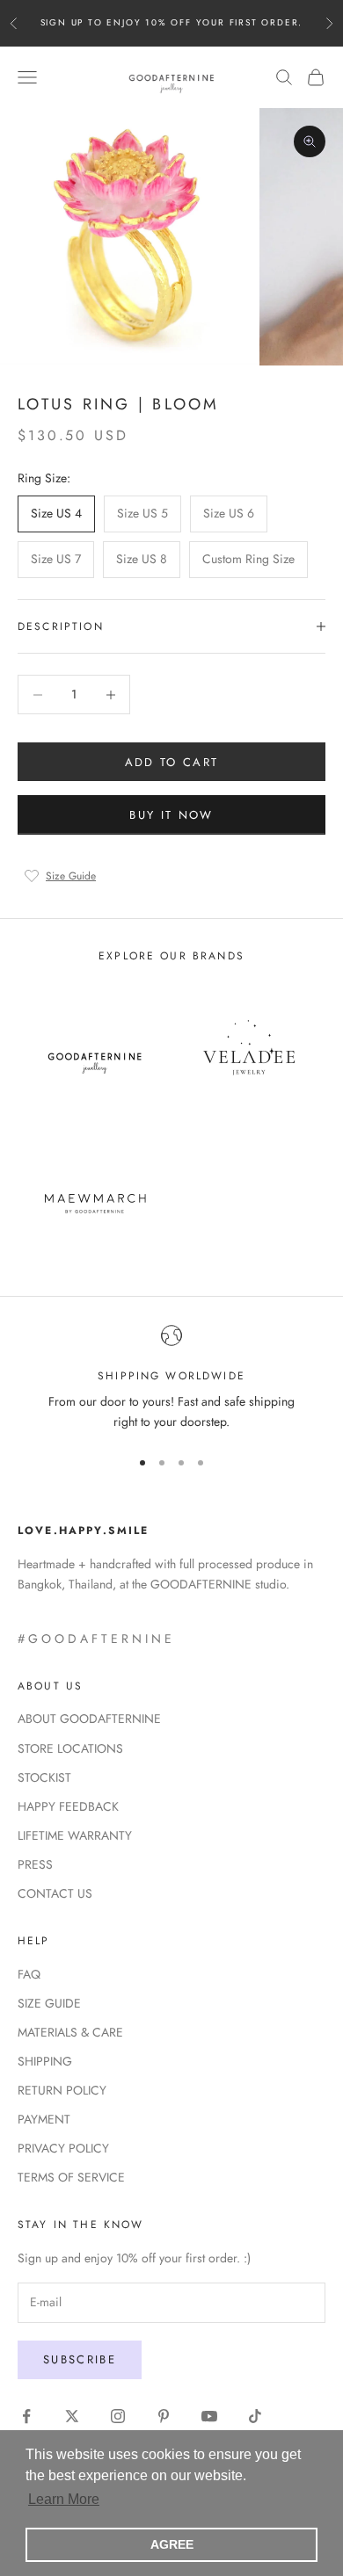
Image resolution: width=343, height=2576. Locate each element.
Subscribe (80, 2359)
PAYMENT (44, 2119)
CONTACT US (55, 1893)
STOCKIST (44, 1777)
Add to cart (172, 762)
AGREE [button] (172, 2544)
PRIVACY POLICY (63, 2148)
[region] (171, 1379)
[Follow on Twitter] (72, 2416)
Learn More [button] (64, 2499)
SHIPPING (45, 2061)
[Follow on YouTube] (209, 2416)
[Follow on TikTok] (255, 2416)
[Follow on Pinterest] (164, 2416)
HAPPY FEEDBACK (68, 1806)
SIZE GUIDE (49, 2003)
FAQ (29, 1974)
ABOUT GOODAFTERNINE (89, 1719)
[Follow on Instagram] (118, 2416)
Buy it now (171, 815)
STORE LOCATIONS (70, 1748)
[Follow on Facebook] (26, 2416)
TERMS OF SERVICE (71, 2177)
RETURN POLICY (62, 2090)
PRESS (35, 1864)
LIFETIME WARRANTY (75, 1835)
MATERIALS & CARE (70, 2032)
